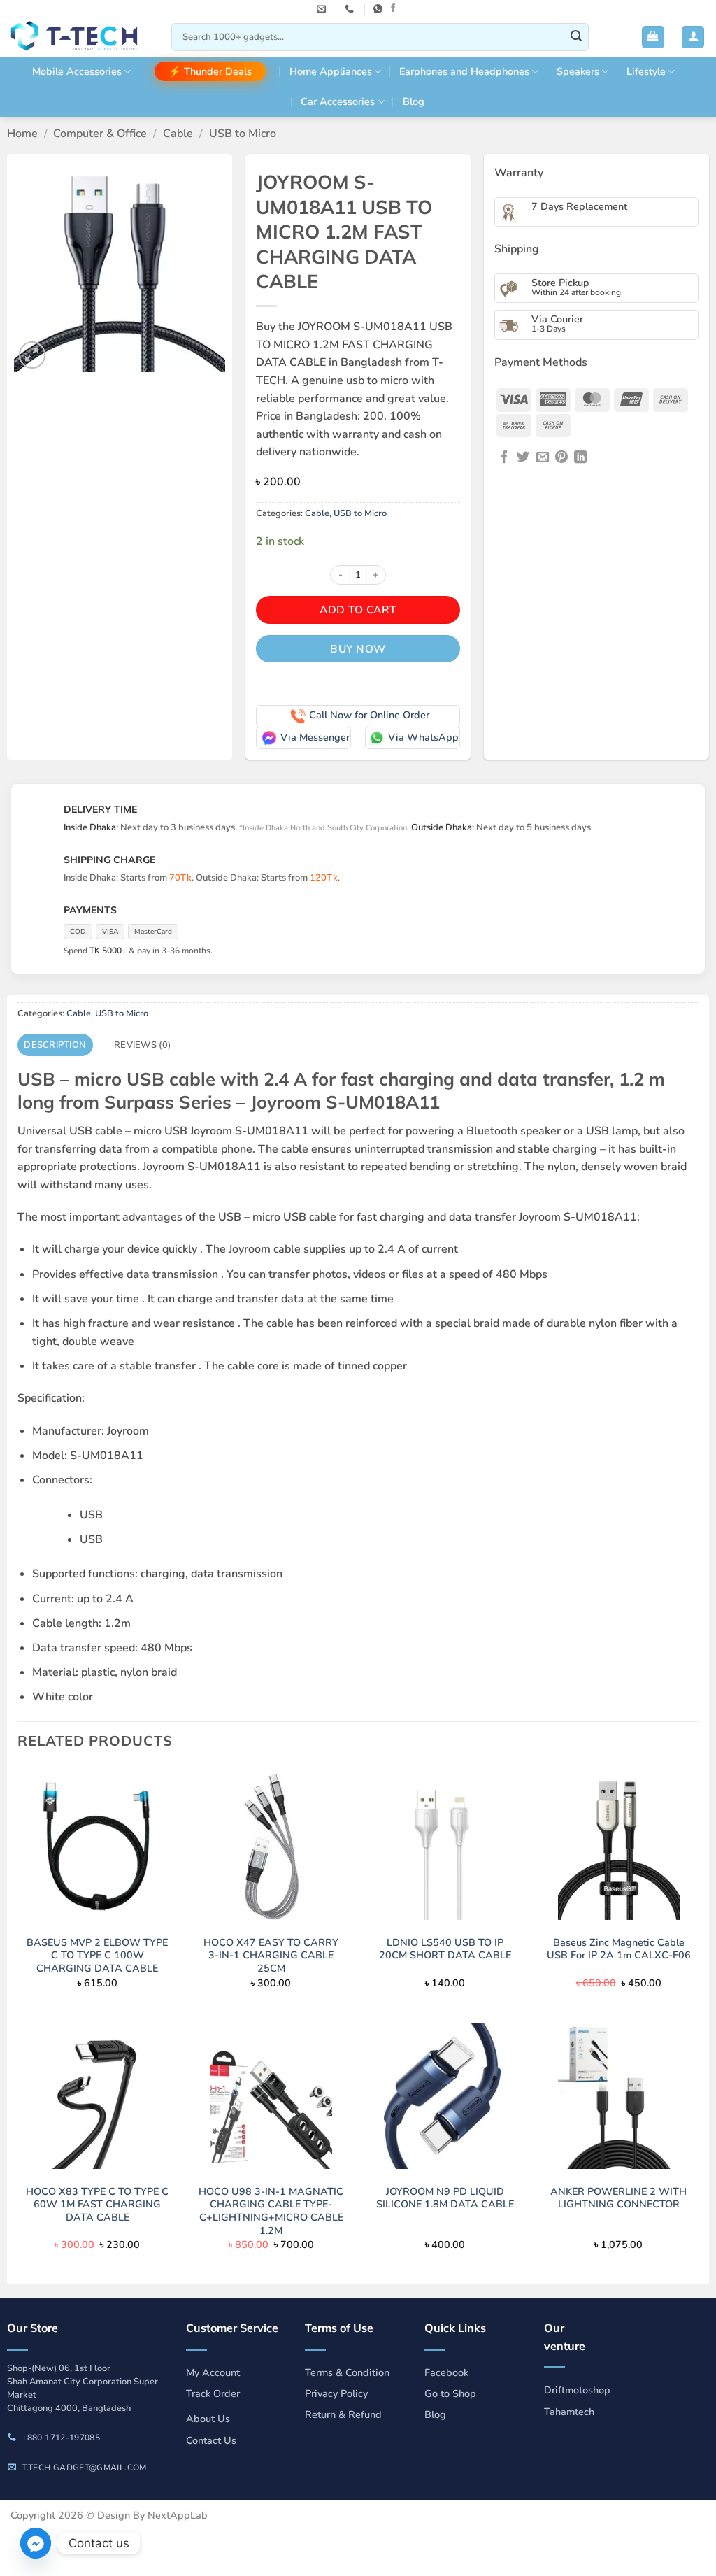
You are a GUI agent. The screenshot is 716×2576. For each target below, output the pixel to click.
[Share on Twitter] (523, 458)
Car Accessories (338, 101)
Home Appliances (331, 71)
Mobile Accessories (77, 71)
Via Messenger (315, 737)
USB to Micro (243, 134)
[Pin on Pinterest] (561, 458)
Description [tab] (55, 1045)
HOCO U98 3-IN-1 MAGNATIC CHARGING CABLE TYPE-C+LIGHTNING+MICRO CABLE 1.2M (271, 2211)
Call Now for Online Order (369, 715)
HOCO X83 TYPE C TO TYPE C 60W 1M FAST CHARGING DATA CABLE (97, 2205)
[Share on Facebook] (504, 458)
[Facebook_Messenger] (36, 2543)
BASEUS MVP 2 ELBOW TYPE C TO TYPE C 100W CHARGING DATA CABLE (97, 1956)
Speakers (578, 71)
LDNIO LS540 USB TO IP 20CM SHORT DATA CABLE (445, 1949)
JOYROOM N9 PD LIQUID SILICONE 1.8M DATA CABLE (445, 2198)
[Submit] (576, 37)
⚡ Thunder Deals (210, 71)
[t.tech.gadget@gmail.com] (323, 9)
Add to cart (358, 610)
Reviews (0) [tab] (142, 1045)
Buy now (358, 649)
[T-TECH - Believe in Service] (80, 37)
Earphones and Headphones (464, 71)
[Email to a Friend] (543, 458)
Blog (414, 101)
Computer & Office (100, 134)
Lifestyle (646, 71)
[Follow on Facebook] (393, 8)
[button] (653, 37)
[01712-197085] (351, 9)
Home (22, 134)
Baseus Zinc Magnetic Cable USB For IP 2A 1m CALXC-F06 (619, 1949)
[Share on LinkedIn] (580, 458)
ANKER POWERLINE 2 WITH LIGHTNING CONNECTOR (618, 2198)
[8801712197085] (380, 9)
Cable (178, 134)
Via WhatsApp (423, 737)
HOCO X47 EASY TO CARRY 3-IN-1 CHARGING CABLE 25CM (271, 1956)
